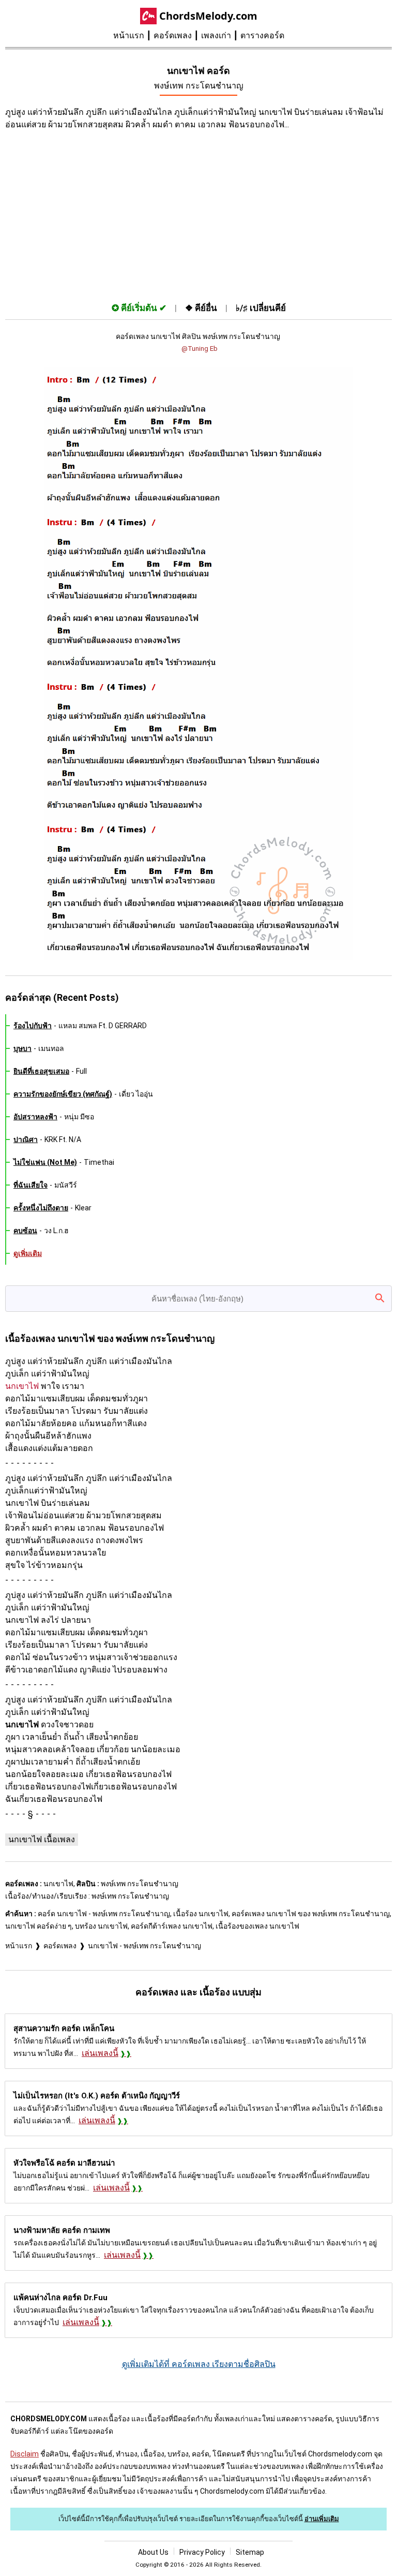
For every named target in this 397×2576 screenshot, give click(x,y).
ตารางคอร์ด (262, 35)
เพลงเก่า (216, 35)
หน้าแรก (129, 35)
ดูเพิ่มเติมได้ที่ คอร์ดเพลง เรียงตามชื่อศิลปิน (199, 2364)
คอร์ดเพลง (173, 35)
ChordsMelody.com (208, 16)
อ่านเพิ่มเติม (322, 2519)
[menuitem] (133, 36)
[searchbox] (198, 1299)
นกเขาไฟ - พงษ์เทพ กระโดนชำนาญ (144, 1946)
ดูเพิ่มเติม (28, 1253)
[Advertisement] (198, 214)
